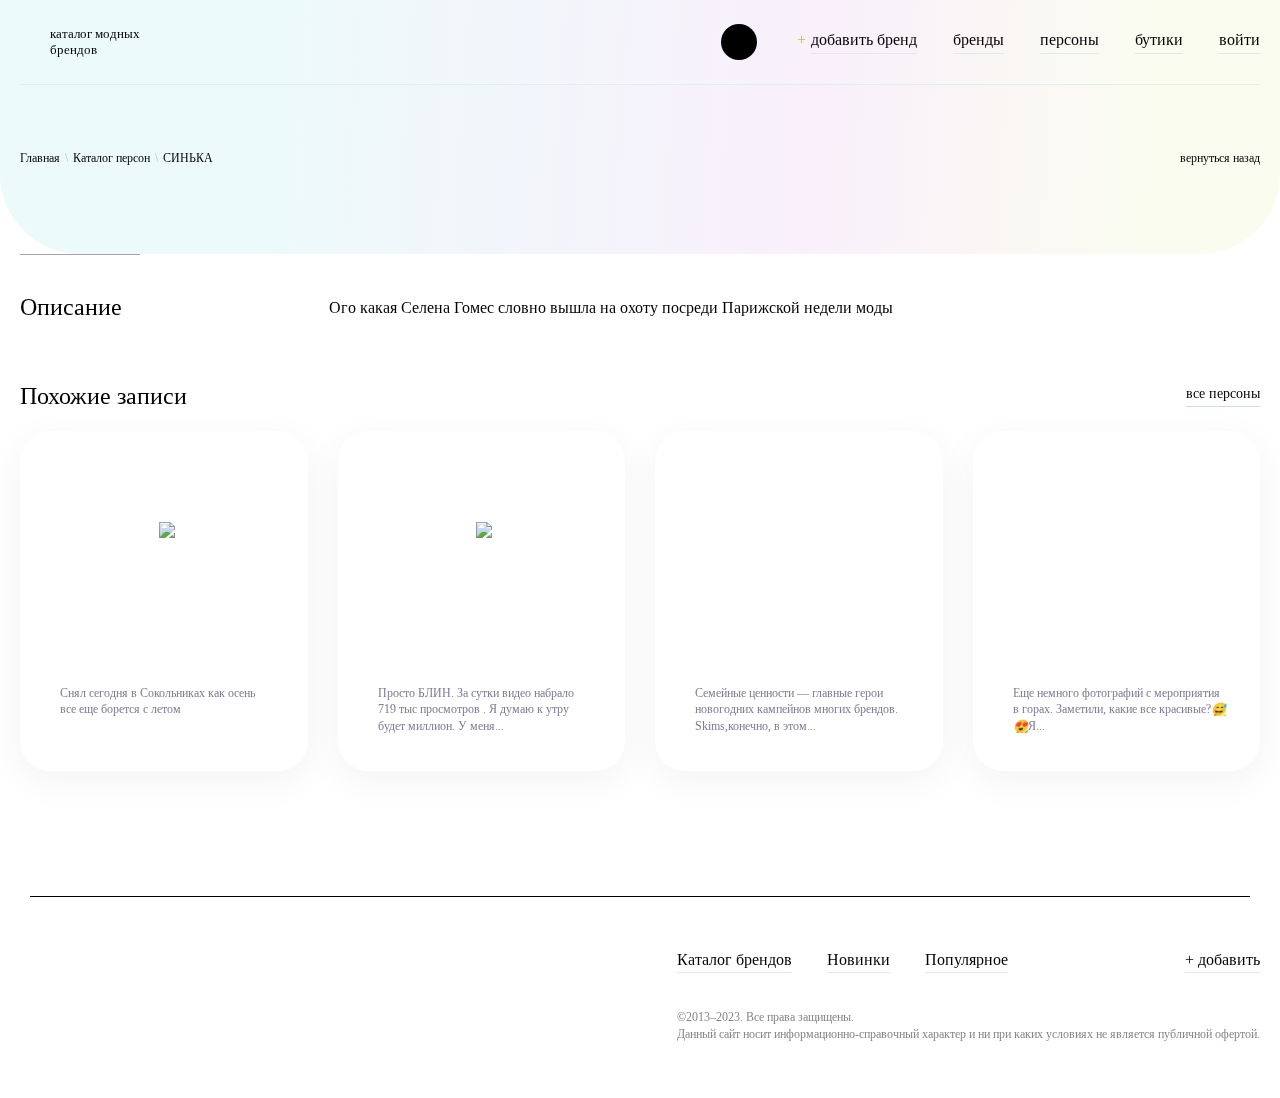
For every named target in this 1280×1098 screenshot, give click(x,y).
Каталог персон (111, 158)
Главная (40, 158)
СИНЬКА (188, 158)
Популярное (966, 959)
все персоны (1223, 393)
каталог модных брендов (95, 41)
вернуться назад (1220, 158)
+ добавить (1222, 959)
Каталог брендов (734, 959)
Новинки (858, 959)
